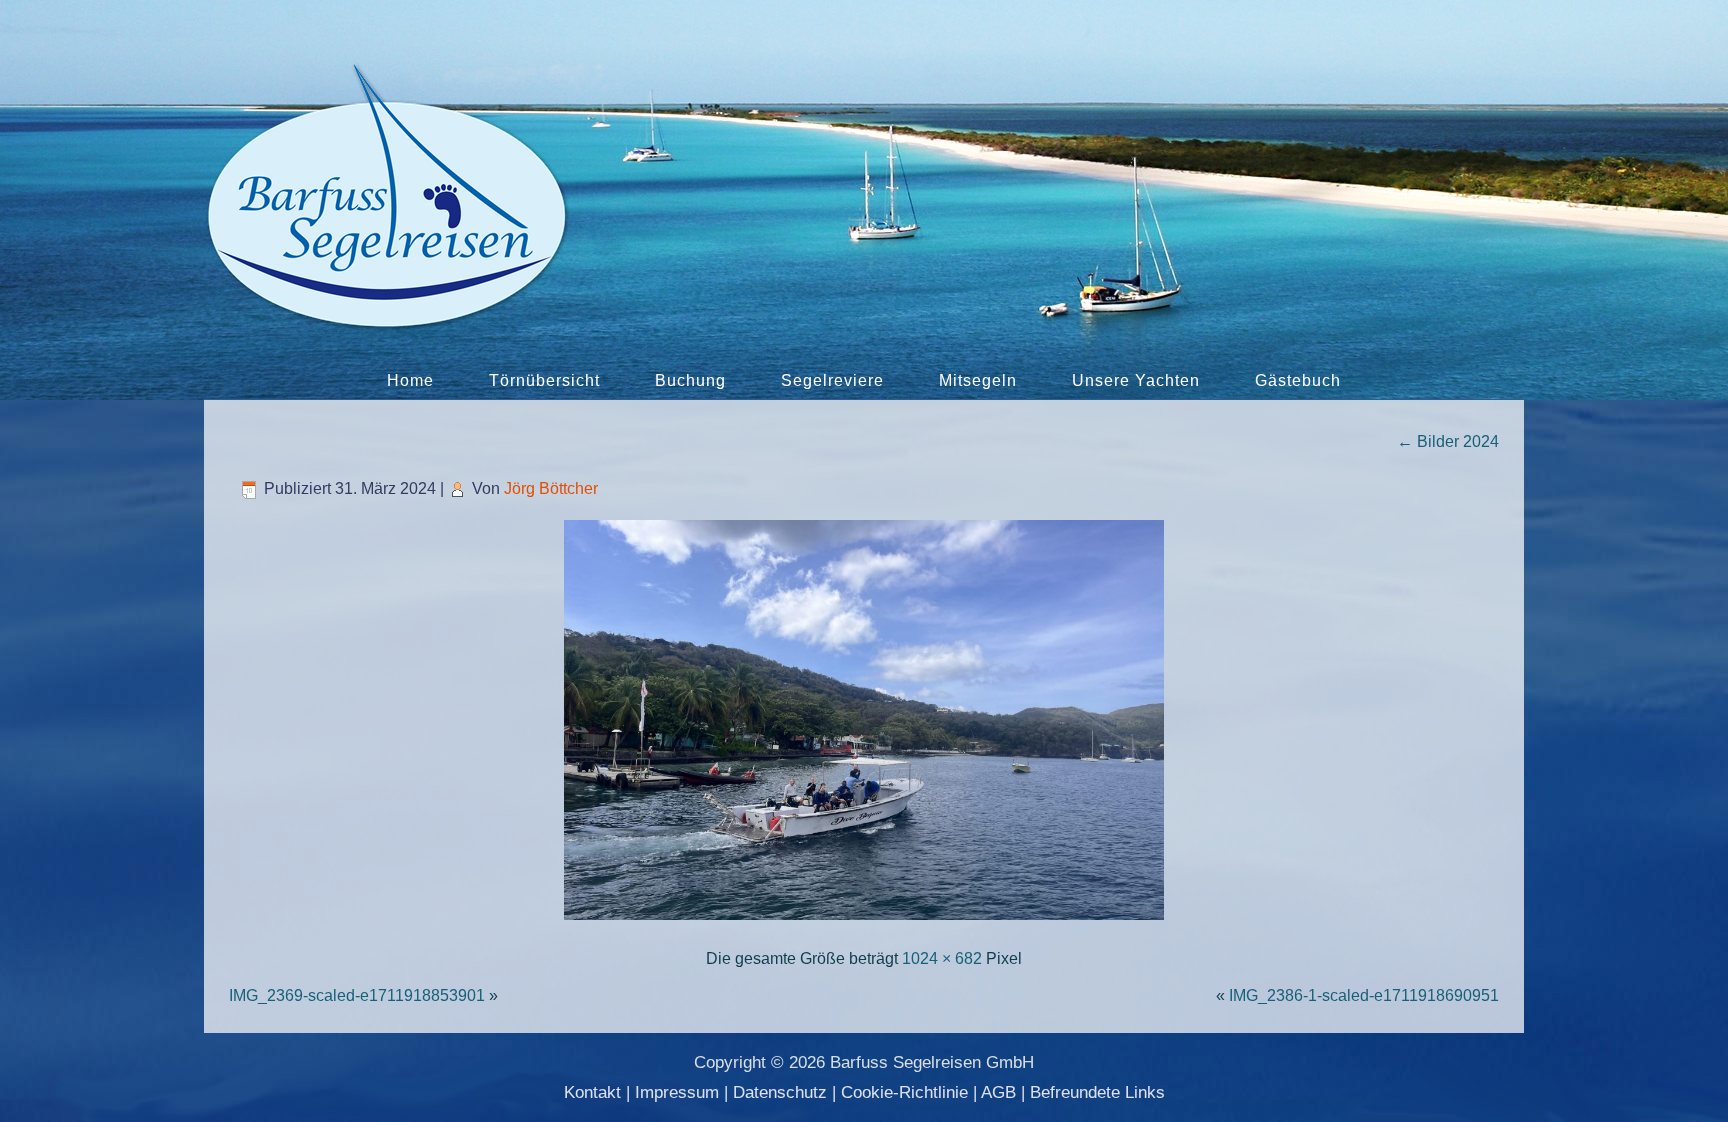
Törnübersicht (544, 380)
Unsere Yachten (1136, 380)
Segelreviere (832, 380)
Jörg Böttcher (551, 488)
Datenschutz (780, 1092)
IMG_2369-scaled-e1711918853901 (357, 995)
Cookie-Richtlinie (904, 1092)
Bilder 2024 (1448, 441)
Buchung (690, 380)
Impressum (677, 1092)
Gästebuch (1298, 380)
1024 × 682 (942, 958)
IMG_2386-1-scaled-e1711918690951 (1364, 995)
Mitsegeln (978, 380)
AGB (998, 1092)
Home (410, 380)
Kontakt (592, 1092)
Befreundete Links (1097, 1092)
